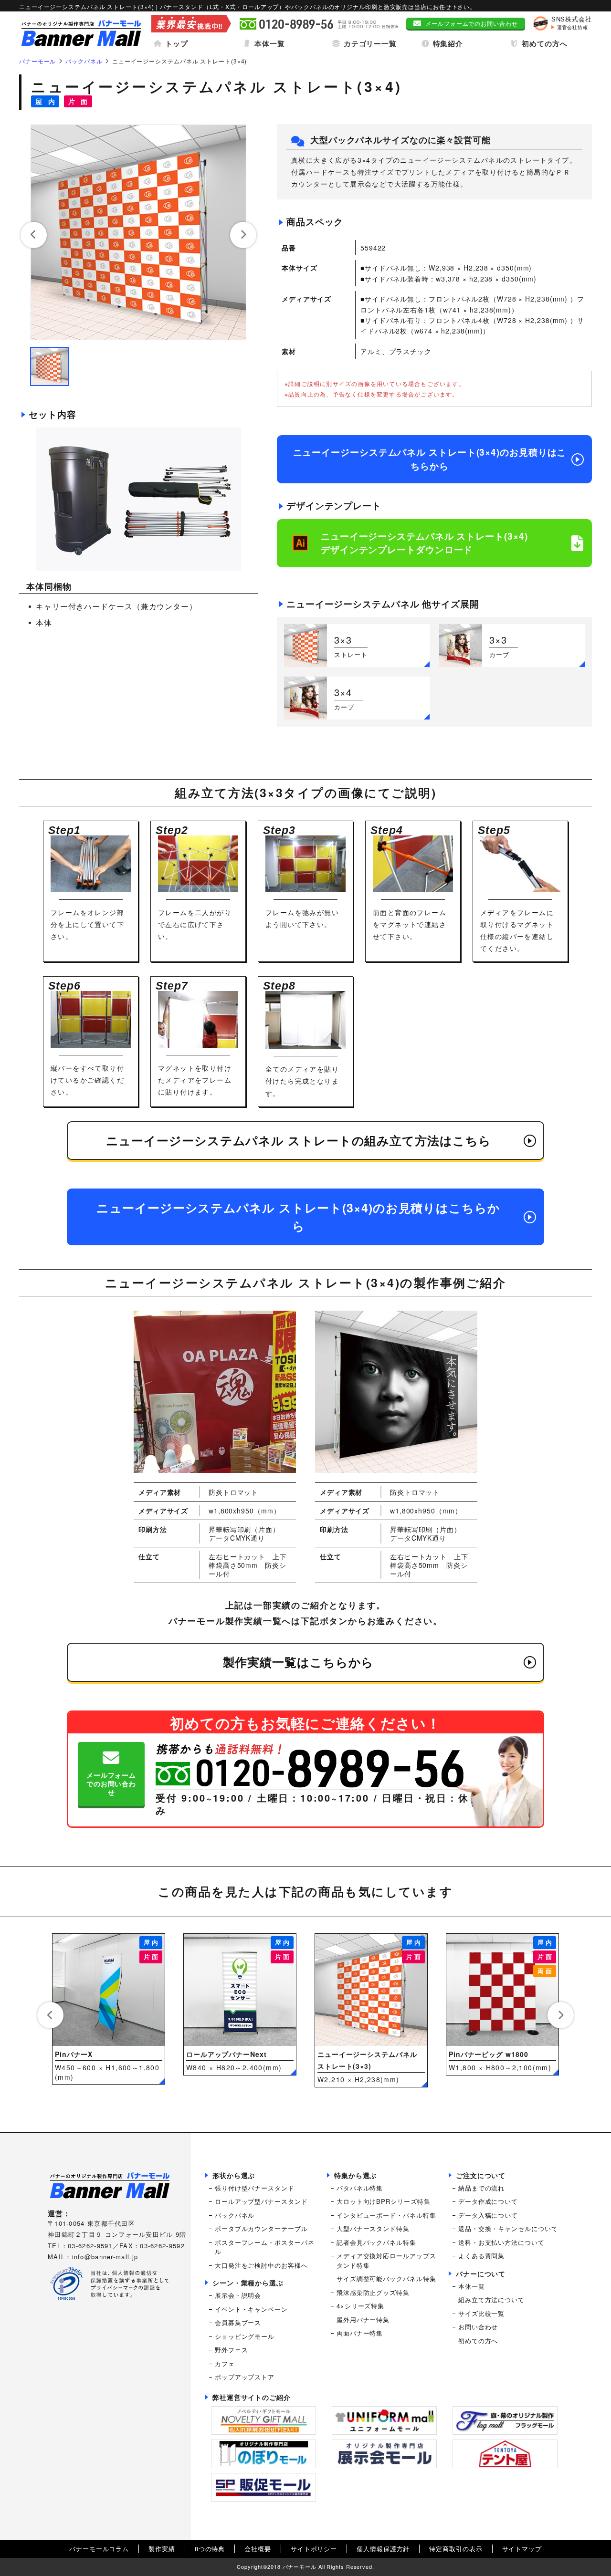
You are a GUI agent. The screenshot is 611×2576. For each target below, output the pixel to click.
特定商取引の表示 (456, 2549)
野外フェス (232, 2350)
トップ (177, 43)
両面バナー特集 (360, 2333)
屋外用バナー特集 (363, 2320)
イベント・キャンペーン (251, 2309)
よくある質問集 (481, 2256)
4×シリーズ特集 (360, 2306)
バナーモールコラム (99, 2549)
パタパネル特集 (360, 2188)
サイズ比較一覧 (481, 2313)
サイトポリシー (314, 2549)
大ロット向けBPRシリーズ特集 (384, 2201)
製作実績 (162, 2549)
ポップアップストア (245, 2377)
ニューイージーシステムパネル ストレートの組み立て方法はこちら (299, 1140)
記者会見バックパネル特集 (376, 2242)
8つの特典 (210, 2549)
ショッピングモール (245, 2336)
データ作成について (488, 2201)
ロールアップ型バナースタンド (261, 2201)
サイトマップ (522, 2549)
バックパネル (235, 2215)
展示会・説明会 (238, 2295)
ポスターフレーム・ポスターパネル (265, 2247)
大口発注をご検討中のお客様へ (261, 2265)
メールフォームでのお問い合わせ (472, 23)
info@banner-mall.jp (105, 2257)
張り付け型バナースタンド (255, 2188)
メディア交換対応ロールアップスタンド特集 (386, 2260)
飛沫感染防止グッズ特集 (373, 2292)
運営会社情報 (573, 27)
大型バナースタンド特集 (373, 2228)
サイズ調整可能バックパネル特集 (386, 2279)
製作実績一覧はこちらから (299, 1662)
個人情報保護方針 (383, 2549)
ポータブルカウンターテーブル (261, 2228)
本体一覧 (270, 43)
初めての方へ (544, 43)
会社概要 (258, 2549)
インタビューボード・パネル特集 (386, 2215)
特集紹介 (448, 43)
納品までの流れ (481, 2188)
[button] (34, 235)
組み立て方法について (491, 2300)
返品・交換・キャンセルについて (508, 2228)
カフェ (225, 2363)
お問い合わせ (478, 2327)
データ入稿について (488, 2215)
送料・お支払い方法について (501, 2242)
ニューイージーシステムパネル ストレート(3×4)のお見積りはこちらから (430, 459)
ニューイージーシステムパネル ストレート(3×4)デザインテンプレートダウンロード (424, 543)
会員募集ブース (238, 2322)
